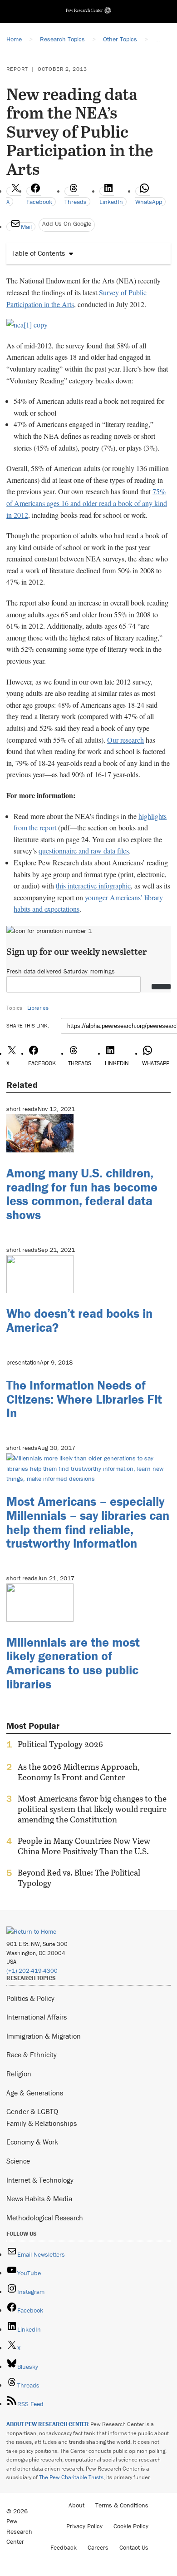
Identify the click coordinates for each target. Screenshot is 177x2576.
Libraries (38, 1008)
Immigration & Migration (44, 2036)
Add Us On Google (67, 223)
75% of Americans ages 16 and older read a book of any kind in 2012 (87, 503)
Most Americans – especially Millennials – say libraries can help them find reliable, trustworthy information (88, 1522)
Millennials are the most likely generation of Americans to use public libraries (73, 1663)
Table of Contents (38, 253)
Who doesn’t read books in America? (79, 1320)
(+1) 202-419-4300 (32, 1971)
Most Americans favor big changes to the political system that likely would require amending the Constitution (92, 1809)
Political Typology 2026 (60, 1744)
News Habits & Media (39, 2199)
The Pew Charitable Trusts (71, 2477)
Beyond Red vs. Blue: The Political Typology (79, 1878)
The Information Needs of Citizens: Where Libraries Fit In (84, 1399)
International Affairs (37, 2017)
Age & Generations (35, 2093)
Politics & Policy (30, 1998)
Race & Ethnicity (32, 2055)
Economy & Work (32, 2142)
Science (18, 2161)
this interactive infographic (93, 886)
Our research (125, 740)
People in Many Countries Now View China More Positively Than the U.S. (84, 1846)
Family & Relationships (42, 2123)
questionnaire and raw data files (84, 851)
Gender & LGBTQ (32, 2111)
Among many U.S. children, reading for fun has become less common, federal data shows (82, 1194)
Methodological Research (45, 2218)
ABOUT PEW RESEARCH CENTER (48, 2424)
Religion (19, 2074)
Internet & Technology (40, 2180)
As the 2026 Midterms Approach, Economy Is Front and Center (79, 1772)
